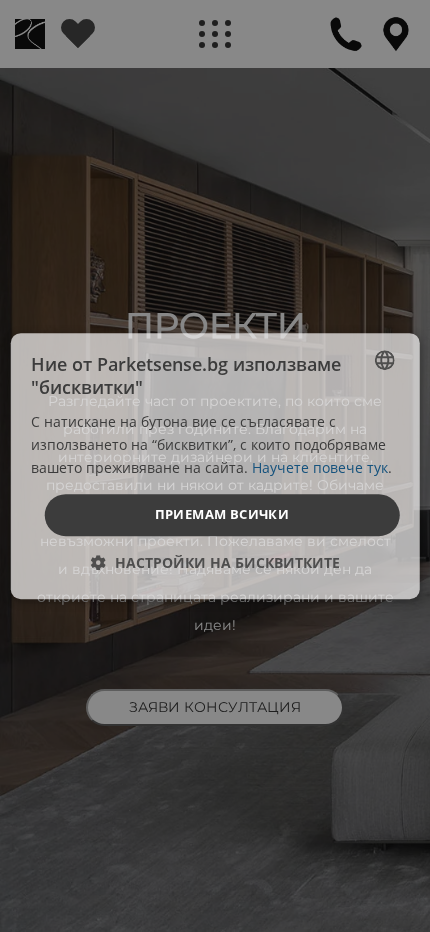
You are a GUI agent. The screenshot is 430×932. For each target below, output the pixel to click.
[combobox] (384, 360)
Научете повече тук (320, 467)
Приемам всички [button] (222, 514)
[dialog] (215, 466)
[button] (215, 562)
